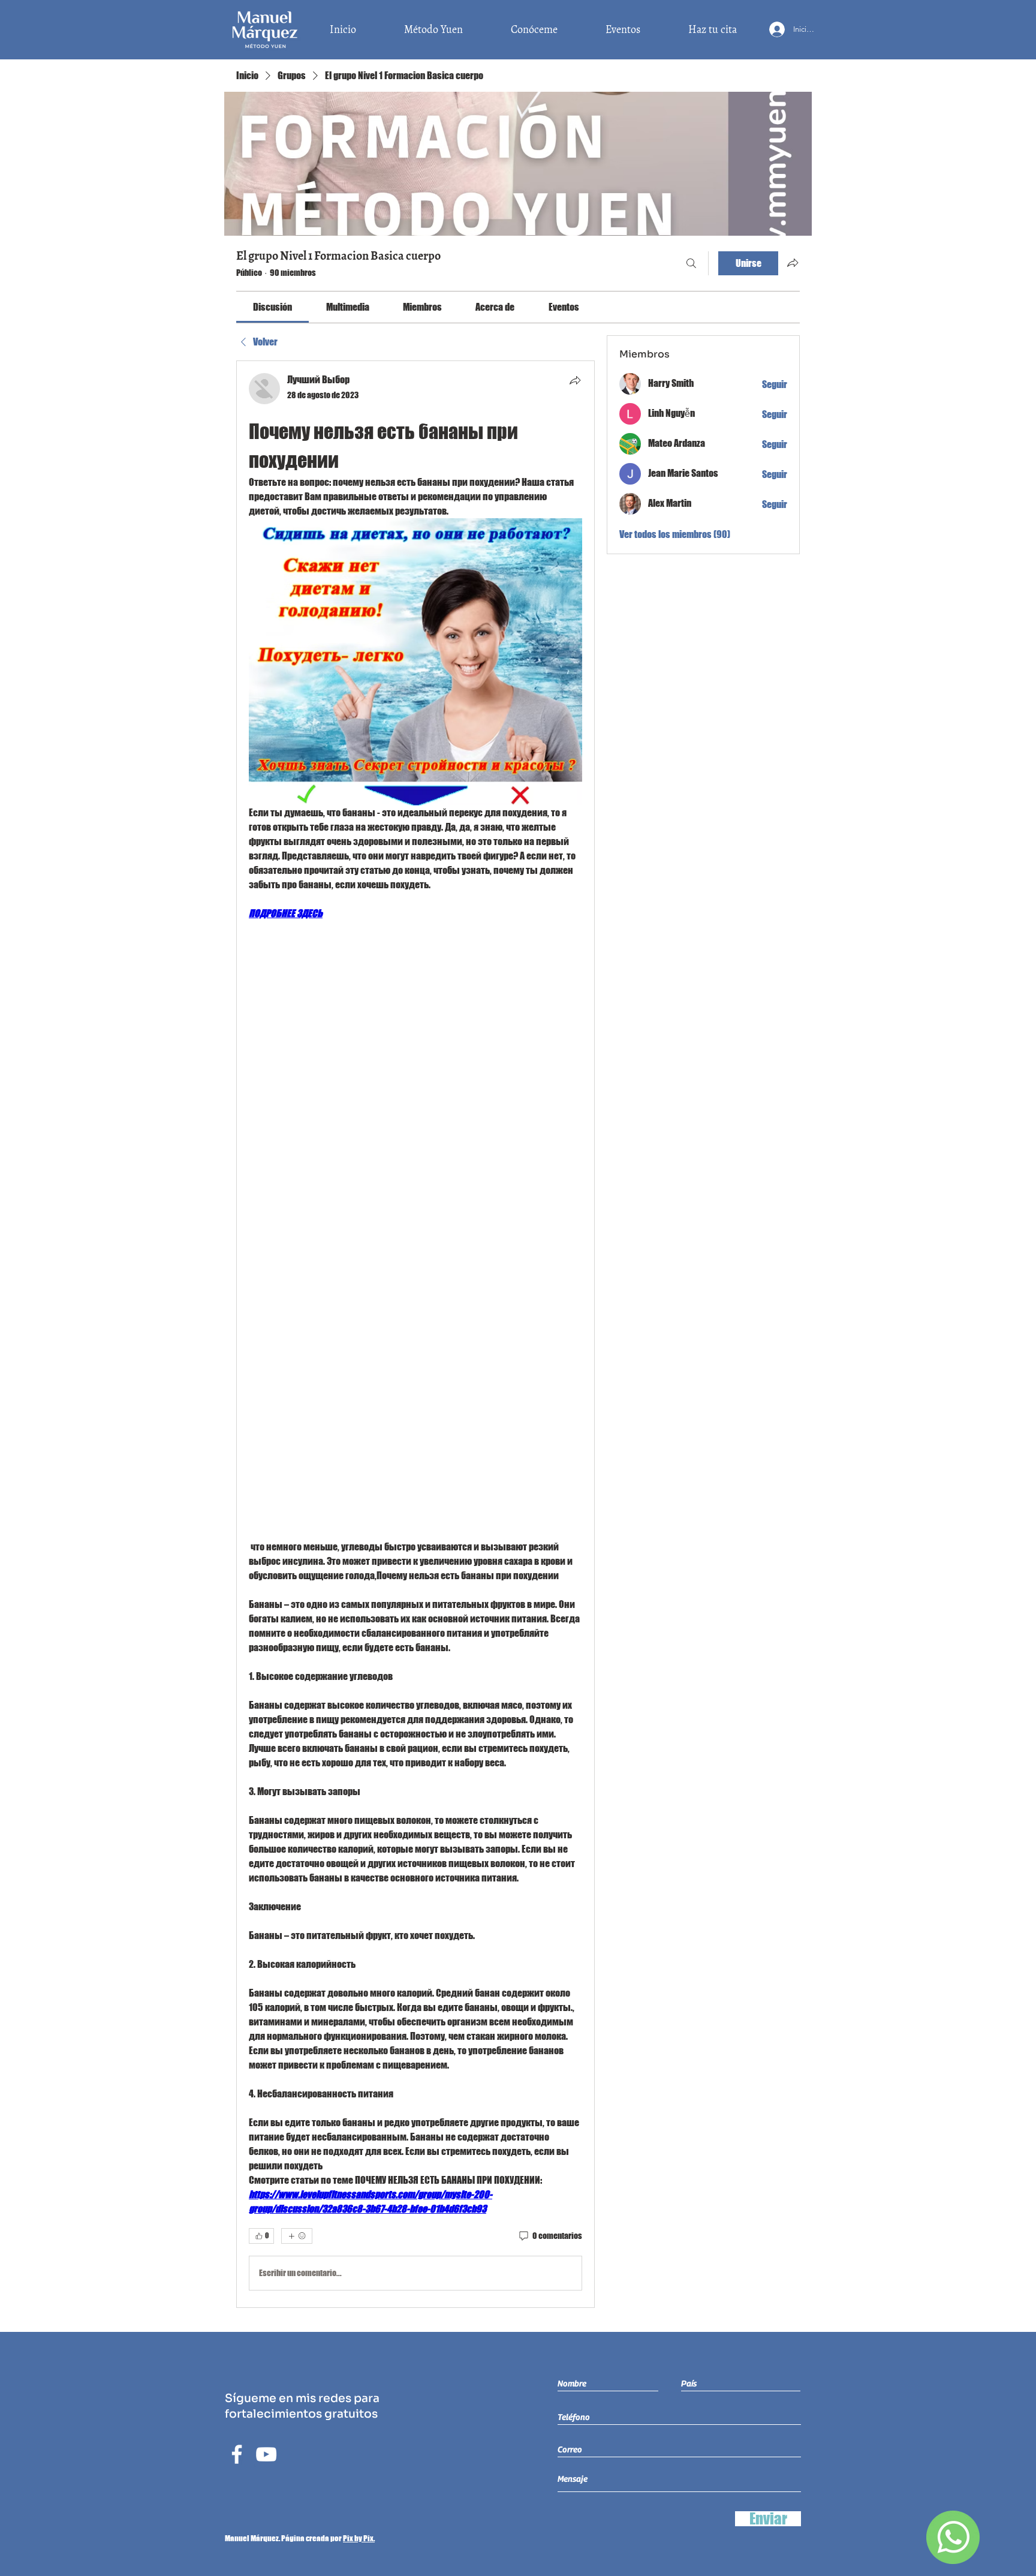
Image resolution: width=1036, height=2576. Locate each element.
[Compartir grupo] (793, 263)
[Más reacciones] (297, 2236)
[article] (415, 1334)
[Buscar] (691, 263)
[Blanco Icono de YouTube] (266, 2454)
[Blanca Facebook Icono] (237, 2454)
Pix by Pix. (359, 2538)
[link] (272, 307)
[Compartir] (575, 380)
